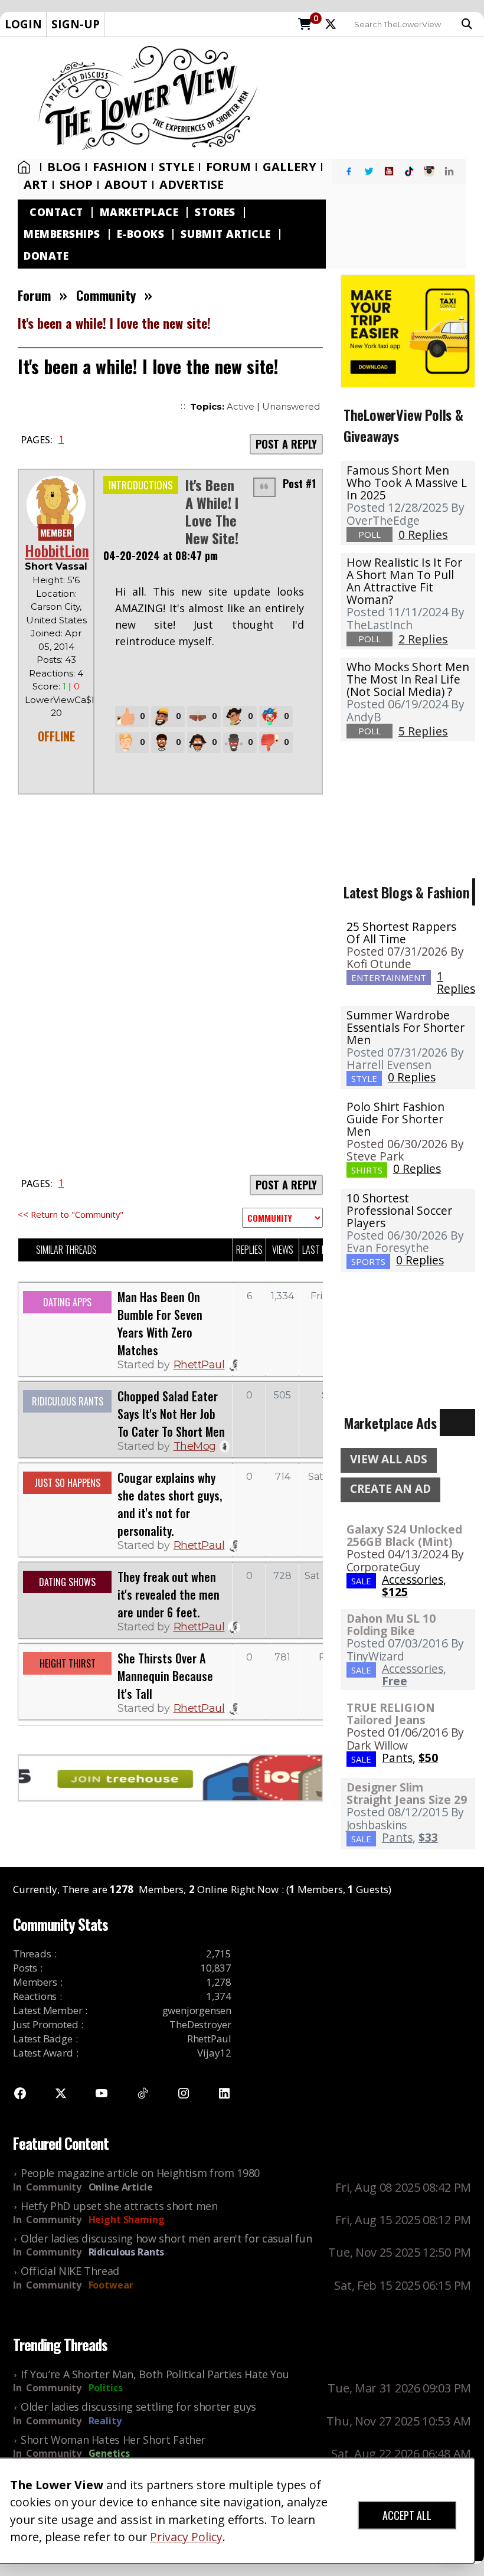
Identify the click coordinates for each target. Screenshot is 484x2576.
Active (241, 406)
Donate (46, 256)
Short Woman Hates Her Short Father (113, 2440)
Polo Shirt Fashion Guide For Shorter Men (395, 1119)
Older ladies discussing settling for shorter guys (138, 2407)
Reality (105, 2421)
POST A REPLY (286, 444)
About (126, 185)
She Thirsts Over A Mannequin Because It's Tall (165, 1676)
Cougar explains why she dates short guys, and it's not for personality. (170, 1504)
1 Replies (456, 982)
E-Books (141, 234)
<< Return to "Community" (71, 1214)
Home (27, 167)
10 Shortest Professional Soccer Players (399, 1210)
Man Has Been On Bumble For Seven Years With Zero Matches (160, 1323)
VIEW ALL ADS (389, 1459)
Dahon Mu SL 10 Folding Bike (391, 1624)
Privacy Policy (186, 2537)
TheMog (195, 1446)
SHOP (76, 185)
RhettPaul (199, 1365)
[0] (305, 25)
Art (36, 185)
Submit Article (225, 234)
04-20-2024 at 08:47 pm (161, 555)
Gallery (290, 167)
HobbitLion (57, 550)
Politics (106, 2388)
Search (470, 24)
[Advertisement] (375, 98)
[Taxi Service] (408, 330)
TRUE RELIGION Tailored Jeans (391, 1714)
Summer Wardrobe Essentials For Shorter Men (405, 1027)
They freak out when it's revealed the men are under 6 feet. (169, 1594)
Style (176, 167)
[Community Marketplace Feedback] (282, 1218)
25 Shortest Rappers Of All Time (401, 933)
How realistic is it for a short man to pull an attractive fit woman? (404, 581)
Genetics (109, 2453)
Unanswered (291, 406)
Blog (64, 167)
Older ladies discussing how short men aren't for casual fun (166, 2238)
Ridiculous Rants (127, 2252)
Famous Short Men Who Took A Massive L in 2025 (407, 483)
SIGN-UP (76, 24)
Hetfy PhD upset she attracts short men (119, 2206)
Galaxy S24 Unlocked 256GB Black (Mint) (404, 1535)
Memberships (62, 234)
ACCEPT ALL (407, 2515)
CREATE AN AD (390, 1489)
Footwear (111, 2285)
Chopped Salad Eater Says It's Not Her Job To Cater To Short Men (171, 1414)
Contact (56, 212)
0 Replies (412, 1077)
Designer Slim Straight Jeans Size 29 (407, 1793)
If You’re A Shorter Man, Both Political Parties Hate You (155, 2374)
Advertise (192, 185)
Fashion (120, 167)
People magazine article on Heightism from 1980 (140, 2173)
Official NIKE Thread (70, 2271)
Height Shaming (127, 2219)
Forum (228, 167)
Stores (215, 212)
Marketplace (139, 212)
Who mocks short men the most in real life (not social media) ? (408, 679)
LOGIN (23, 24)
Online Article (121, 2187)
